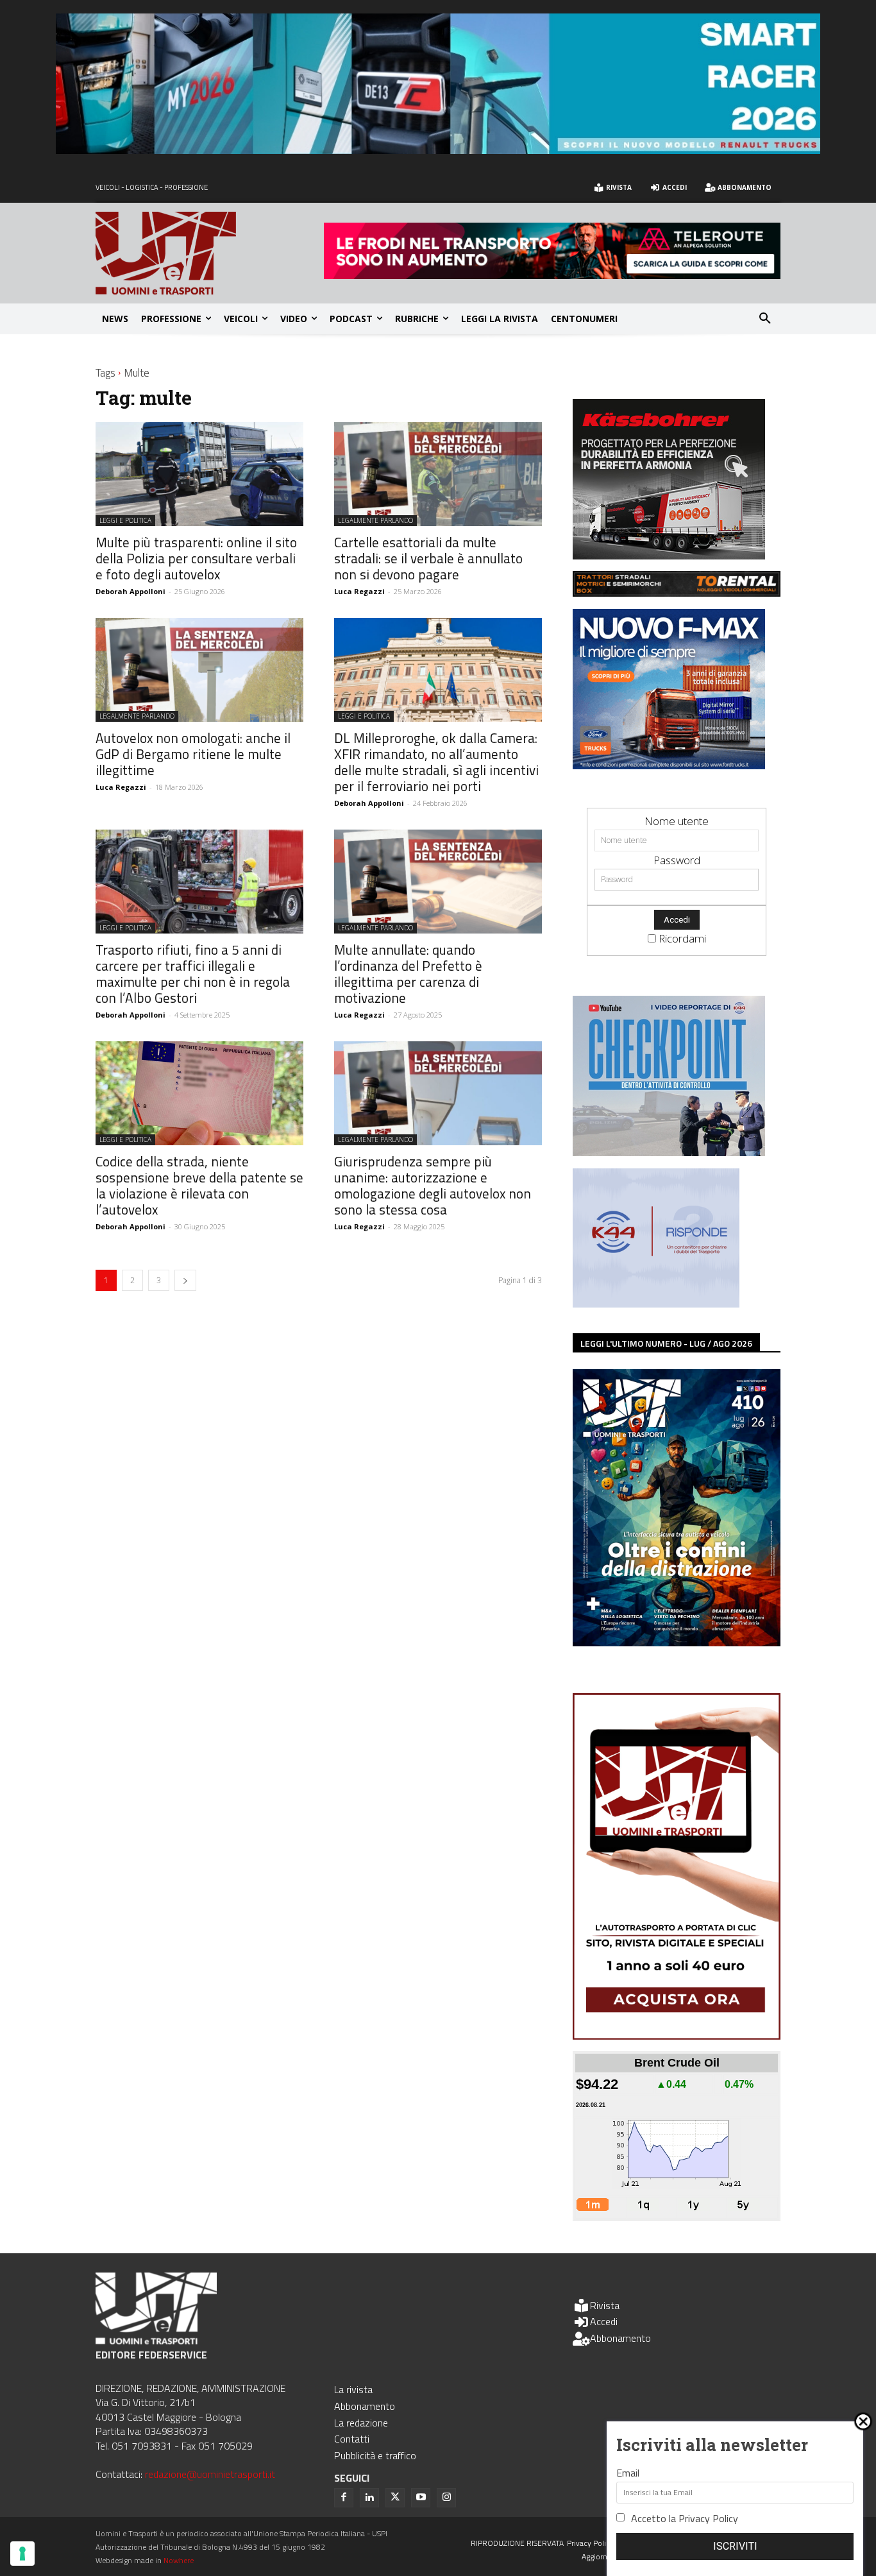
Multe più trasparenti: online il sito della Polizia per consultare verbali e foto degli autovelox (196, 558)
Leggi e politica (125, 520)
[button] (765, 319)
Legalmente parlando (375, 520)
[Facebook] (344, 2498)
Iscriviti (735, 2546)
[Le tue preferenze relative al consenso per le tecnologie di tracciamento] (22, 2554)
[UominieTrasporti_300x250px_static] (669, 555)
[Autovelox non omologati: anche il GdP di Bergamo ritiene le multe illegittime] (199, 670)
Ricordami (682, 938)
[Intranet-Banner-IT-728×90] (552, 275)
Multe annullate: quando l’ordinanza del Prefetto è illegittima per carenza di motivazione (408, 974)
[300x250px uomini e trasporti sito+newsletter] (669, 765)
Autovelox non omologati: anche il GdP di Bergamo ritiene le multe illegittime (193, 754)
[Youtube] (421, 2498)
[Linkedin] (369, 2498)
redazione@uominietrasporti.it (210, 2474)
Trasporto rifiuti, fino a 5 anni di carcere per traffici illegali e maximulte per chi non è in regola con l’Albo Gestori (193, 974)
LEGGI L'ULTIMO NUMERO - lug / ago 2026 (666, 1343)
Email (628, 2473)
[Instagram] (446, 2498)
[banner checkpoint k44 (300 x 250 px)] (669, 1152)
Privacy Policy (708, 2518)
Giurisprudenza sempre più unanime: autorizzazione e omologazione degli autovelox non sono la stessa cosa (433, 1185)
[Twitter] (395, 2498)
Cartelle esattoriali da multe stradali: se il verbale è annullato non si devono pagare (428, 558)
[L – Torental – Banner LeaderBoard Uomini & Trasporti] (677, 593)
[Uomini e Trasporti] (210, 253)
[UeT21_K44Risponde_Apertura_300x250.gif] (656, 1303)
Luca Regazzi (359, 591)
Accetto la (685, 2518)
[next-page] (185, 1280)
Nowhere (179, 2560)
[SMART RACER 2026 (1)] (438, 150)
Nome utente (677, 821)
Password (677, 860)
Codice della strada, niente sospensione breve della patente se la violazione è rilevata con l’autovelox (199, 1185)
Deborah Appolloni (131, 591)
